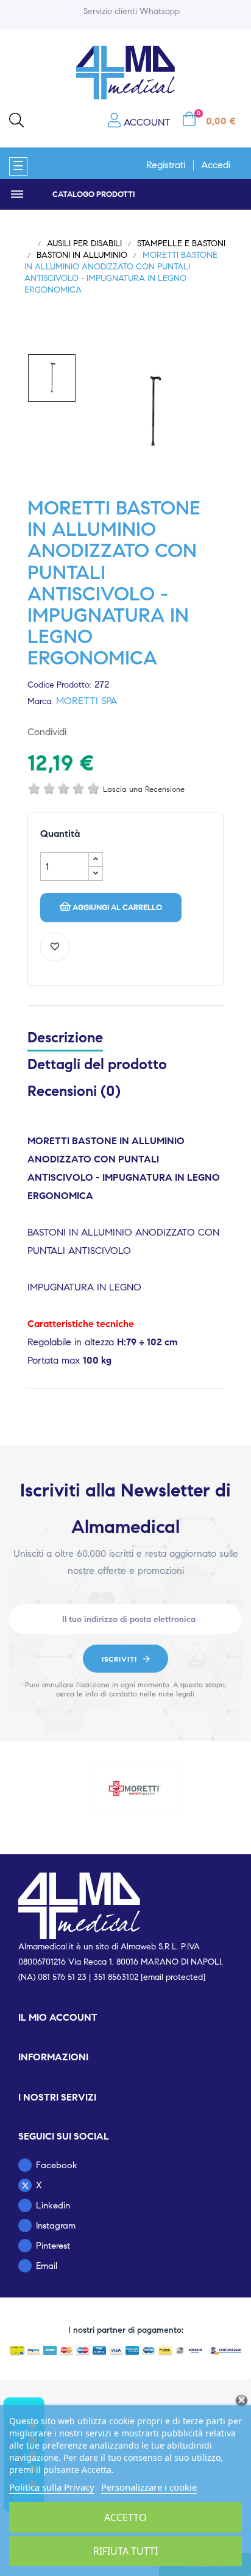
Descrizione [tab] (65, 1037)
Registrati (166, 165)
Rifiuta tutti (125, 2551)
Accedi (216, 165)
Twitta (102, 732)
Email (47, 2266)
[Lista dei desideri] (55, 947)
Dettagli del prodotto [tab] (97, 1064)
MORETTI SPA (87, 701)
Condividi (82, 732)
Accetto (125, 2517)
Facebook (57, 2165)
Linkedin (53, 2205)
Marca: (40, 701)
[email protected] (173, 1977)
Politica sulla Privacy (52, 2487)
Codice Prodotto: (59, 685)
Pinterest (121, 732)
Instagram (56, 2226)
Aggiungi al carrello (117, 908)
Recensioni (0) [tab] (74, 1091)
